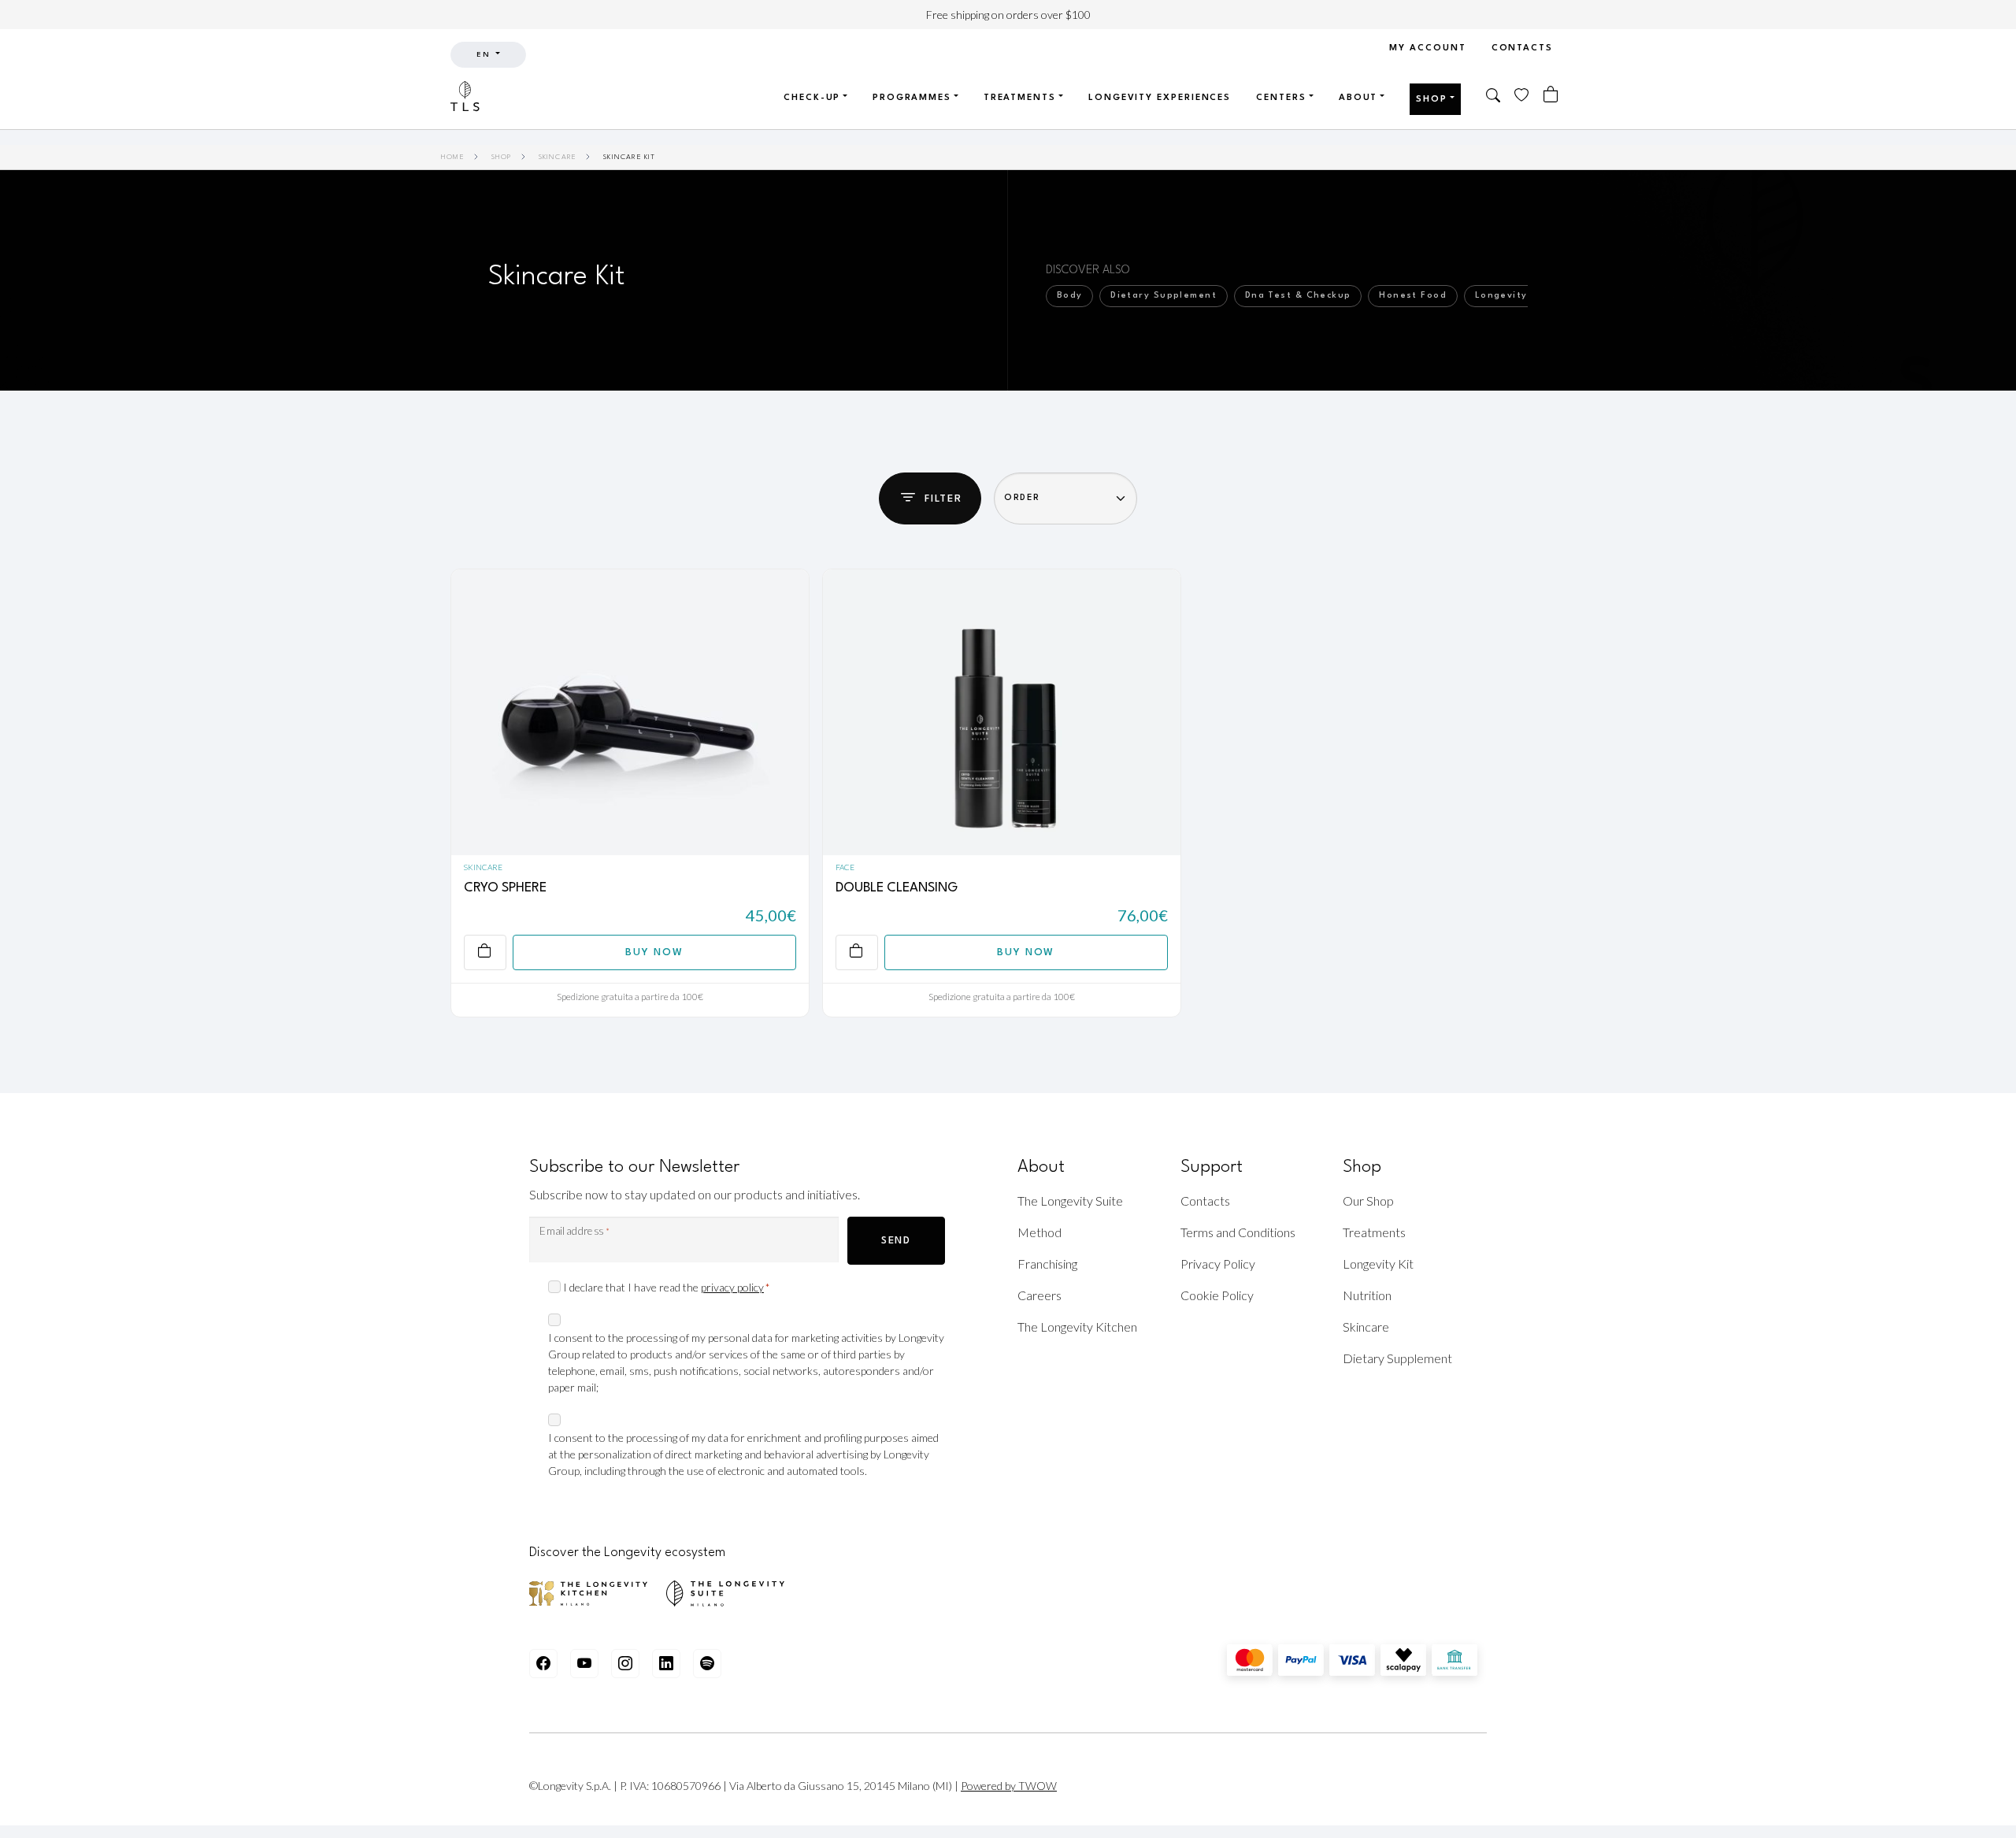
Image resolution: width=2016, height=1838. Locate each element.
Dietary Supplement (1397, 1358)
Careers (1039, 1295)
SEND (896, 1241)
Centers (1281, 98)
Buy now (654, 952)
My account (1427, 48)
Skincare (558, 157)
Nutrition (1367, 1295)
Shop (1432, 100)
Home (453, 157)
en (485, 55)
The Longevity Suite (1070, 1201)
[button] (1494, 97)
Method (1039, 1232)
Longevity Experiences (1160, 98)
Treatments (1020, 98)
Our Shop (1368, 1201)
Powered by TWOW (1009, 1786)
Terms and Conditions (1238, 1232)
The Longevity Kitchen (1077, 1327)
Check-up (812, 98)
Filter (943, 499)
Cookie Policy (1217, 1295)
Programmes (912, 98)
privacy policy (732, 1287)
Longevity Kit (1378, 1264)
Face (845, 867)
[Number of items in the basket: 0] (1551, 95)
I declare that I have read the (666, 1287)
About (1358, 98)
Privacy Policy (1218, 1264)
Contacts (1522, 48)
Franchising (1047, 1264)
